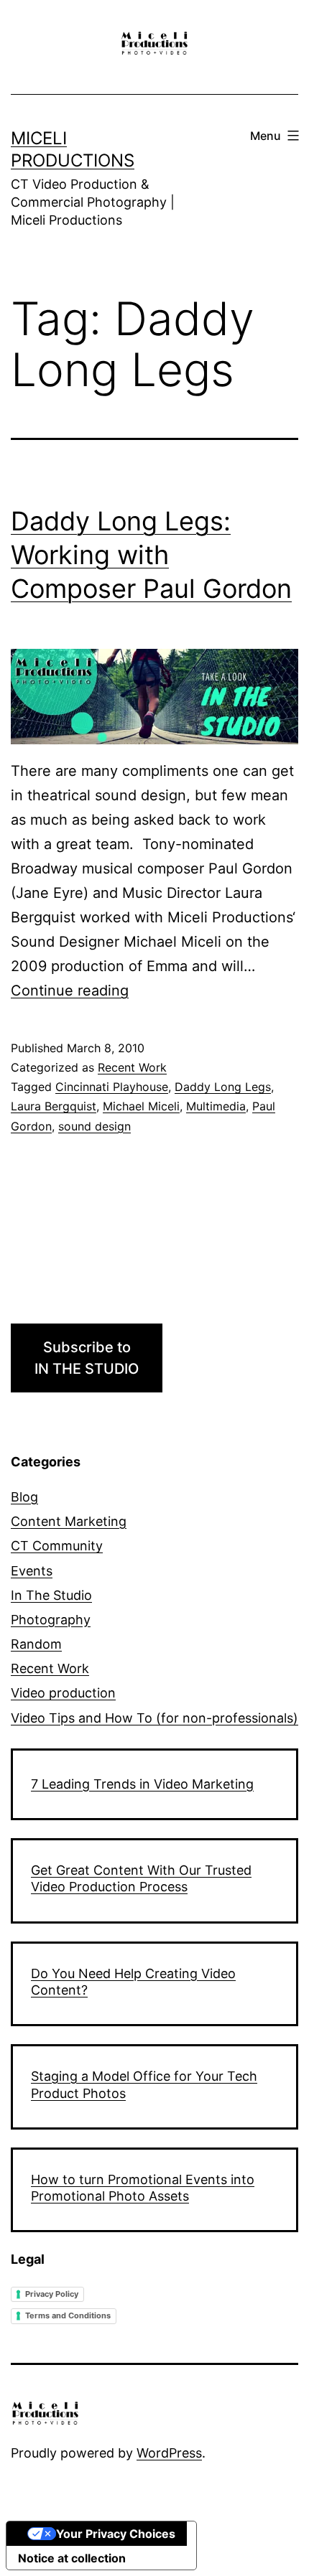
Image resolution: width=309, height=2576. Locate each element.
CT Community (57, 1546)
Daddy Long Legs (223, 1087)
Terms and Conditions (68, 2315)
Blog (24, 1497)
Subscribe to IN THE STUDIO (87, 1358)
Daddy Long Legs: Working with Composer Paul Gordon (151, 555)
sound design (94, 1126)
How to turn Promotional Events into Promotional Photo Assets (143, 2188)
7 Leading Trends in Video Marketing (142, 1784)
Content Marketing (69, 1521)
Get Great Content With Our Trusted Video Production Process (141, 1878)
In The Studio (51, 1595)
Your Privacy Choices (116, 2534)
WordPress (169, 2453)
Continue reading (70, 990)
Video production (63, 1693)
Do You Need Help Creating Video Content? (133, 1982)
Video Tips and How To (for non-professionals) (154, 1718)
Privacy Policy (52, 2294)
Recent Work (132, 1067)
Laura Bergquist (54, 1106)
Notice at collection (72, 2558)
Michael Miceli (141, 1106)
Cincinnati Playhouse (112, 1087)
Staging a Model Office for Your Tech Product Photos (144, 2084)
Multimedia (216, 1106)
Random (36, 1644)
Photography (51, 1620)
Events (32, 1571)
